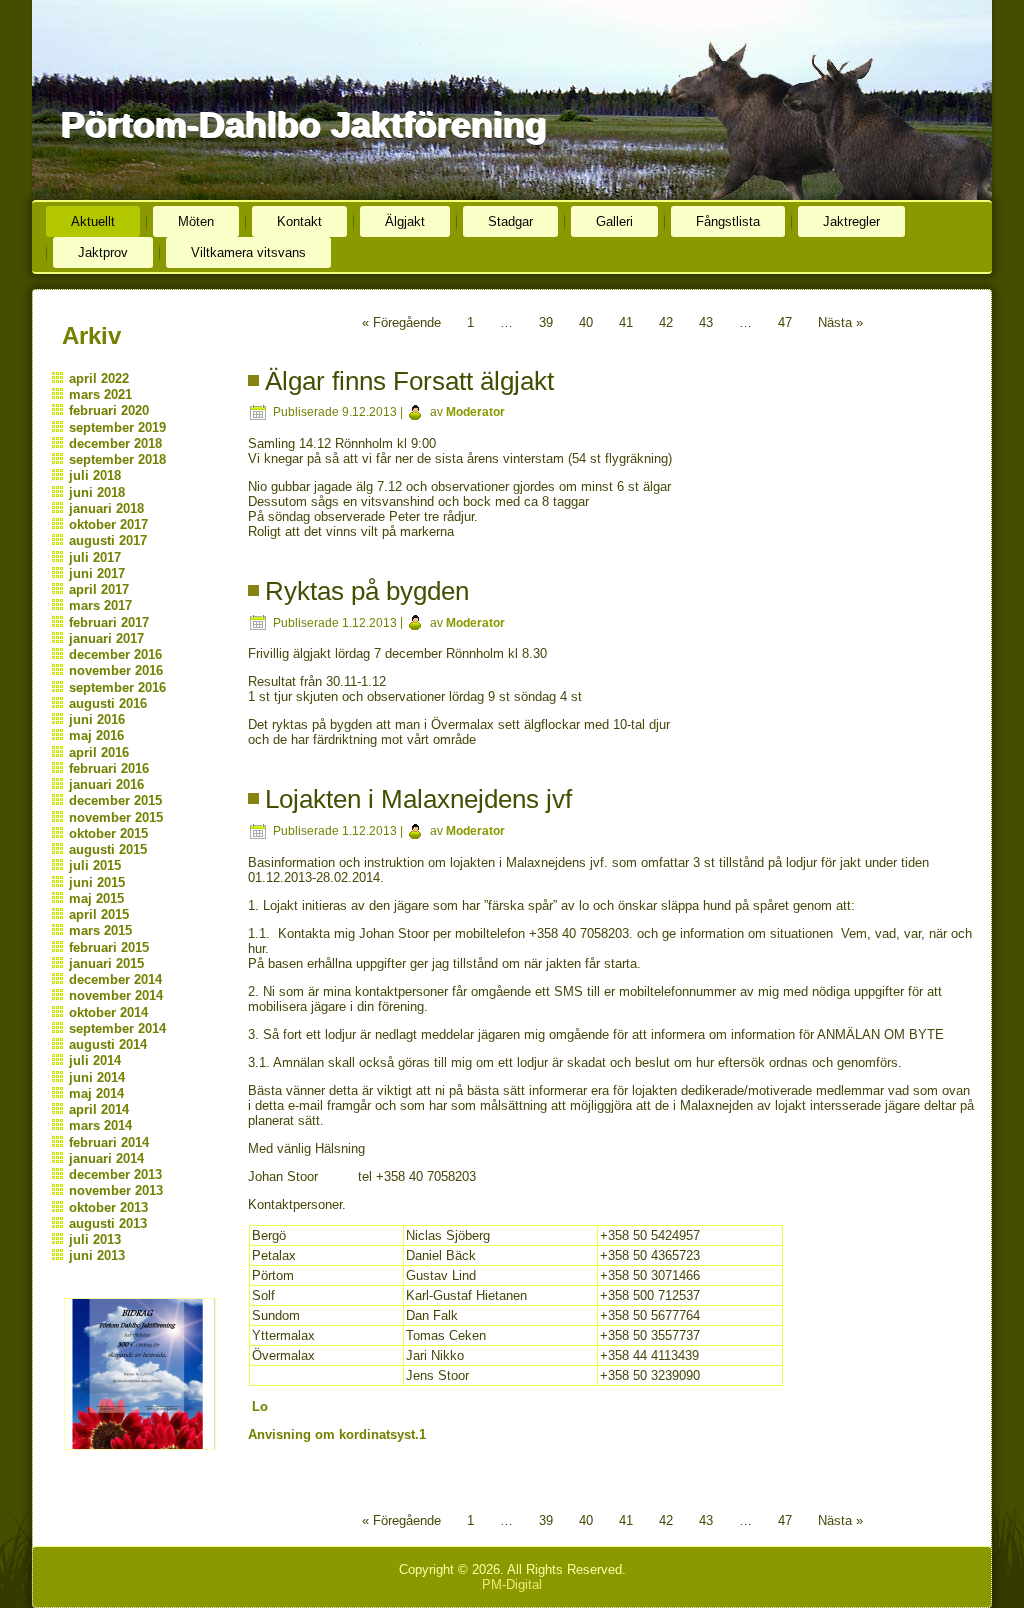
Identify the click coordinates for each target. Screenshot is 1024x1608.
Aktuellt (93, 221)
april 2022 (99, 378)
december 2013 (115, 1174)
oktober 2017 (108, 524)
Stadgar (510, 221)
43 (706, 322)
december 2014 (115, 979)
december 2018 (115, 443)
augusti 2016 (108, 703)
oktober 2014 (108, 1012)
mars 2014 (100, 1125)
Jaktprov (103, 252)
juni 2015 (97, 882)
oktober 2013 (108, 1207)
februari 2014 (109, 1142)
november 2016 (116, 670)
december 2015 (115, 800)
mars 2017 (100, 605)
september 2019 (117, 427)
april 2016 (99, 752)
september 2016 (117, 687)
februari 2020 (109, 410)
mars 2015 (100, 930)
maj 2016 (96, 735)
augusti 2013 (108, 1223)
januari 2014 (106, 1158)
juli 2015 (95, 865)
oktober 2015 (108, 833)
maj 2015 (96, 898)
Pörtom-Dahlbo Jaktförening (303, 124)
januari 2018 (106, 508)
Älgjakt (405, 221)
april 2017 (99, 589)
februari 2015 (109, 947)
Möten (196, 221)
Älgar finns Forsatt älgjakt (409, 381)
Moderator (475, 412)
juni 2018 (97, 492)
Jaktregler (851, 221)
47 (785, 322)
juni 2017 (97, 573)
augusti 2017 (108, 540)
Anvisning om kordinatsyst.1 (337, 1434)
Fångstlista (728, 221)
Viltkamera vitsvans (248, 252)
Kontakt (299, 221)
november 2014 (116, 995)
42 (666, 322)
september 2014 (117, 1028)
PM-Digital (512, 1584)
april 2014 (99, 1109)
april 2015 (99, 914)
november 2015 (116, 817)
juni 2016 (97, 719)
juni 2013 (97, 1255)
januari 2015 (106, 963)
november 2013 (116, 1190)
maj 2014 (96, 1093)
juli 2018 (95, 475)
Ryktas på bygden (367, 591)
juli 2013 (95, 1239)
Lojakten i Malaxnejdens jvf (418, 799)
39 (546, 322)
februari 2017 (109, 622)
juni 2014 (97, 1077)
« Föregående (401, 322)
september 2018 (117, 459)
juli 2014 (95, 1060)
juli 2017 (95, 557)
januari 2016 (106, 784)
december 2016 (115, 654)
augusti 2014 (108, 1044)
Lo (260, 1406)
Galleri (614, 221)
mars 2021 (100, 394)
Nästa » (840, 322)
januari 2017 (106, 638)
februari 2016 (109, 768)
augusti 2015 (108, 849)
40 (586, 322)
